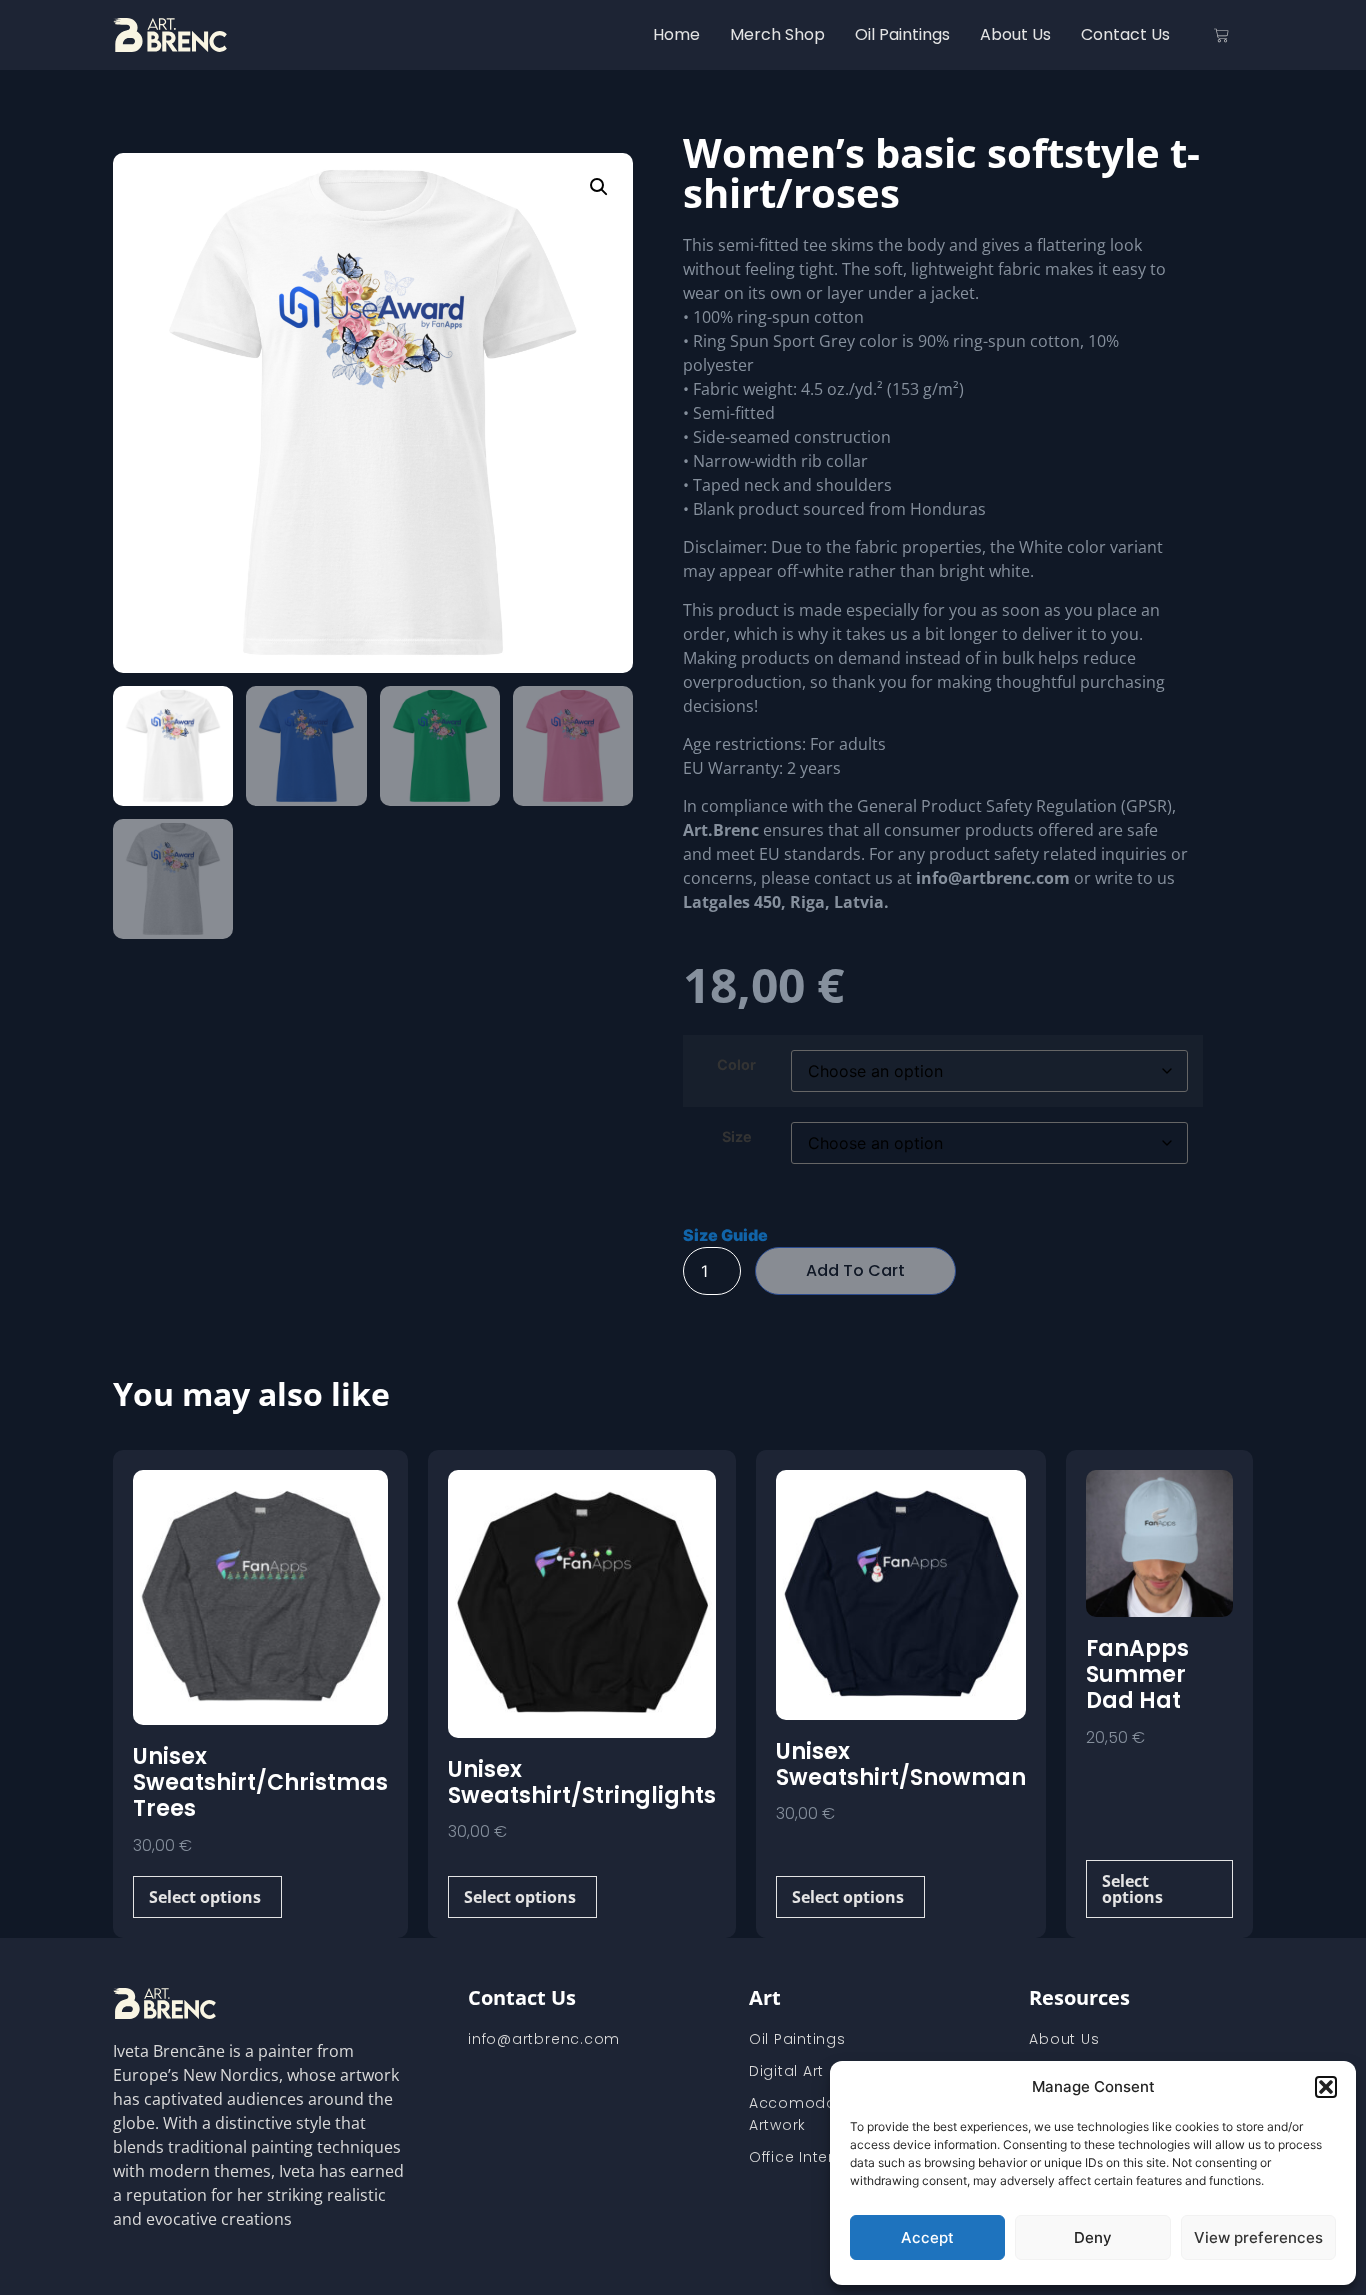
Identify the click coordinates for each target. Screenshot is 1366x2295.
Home (676, 34)
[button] (1326, 2087)
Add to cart (855, 1270)
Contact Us (1125, 34)
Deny (1093, 2237)
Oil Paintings (902, 34)
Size (737, 1137)
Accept (927, 2237)
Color (736, 1065)
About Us (1015, 34)
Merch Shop (777, 34)
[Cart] (1221, 35)
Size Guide (725, 1235)
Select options (205, 1897)
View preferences (1258, 2237)
